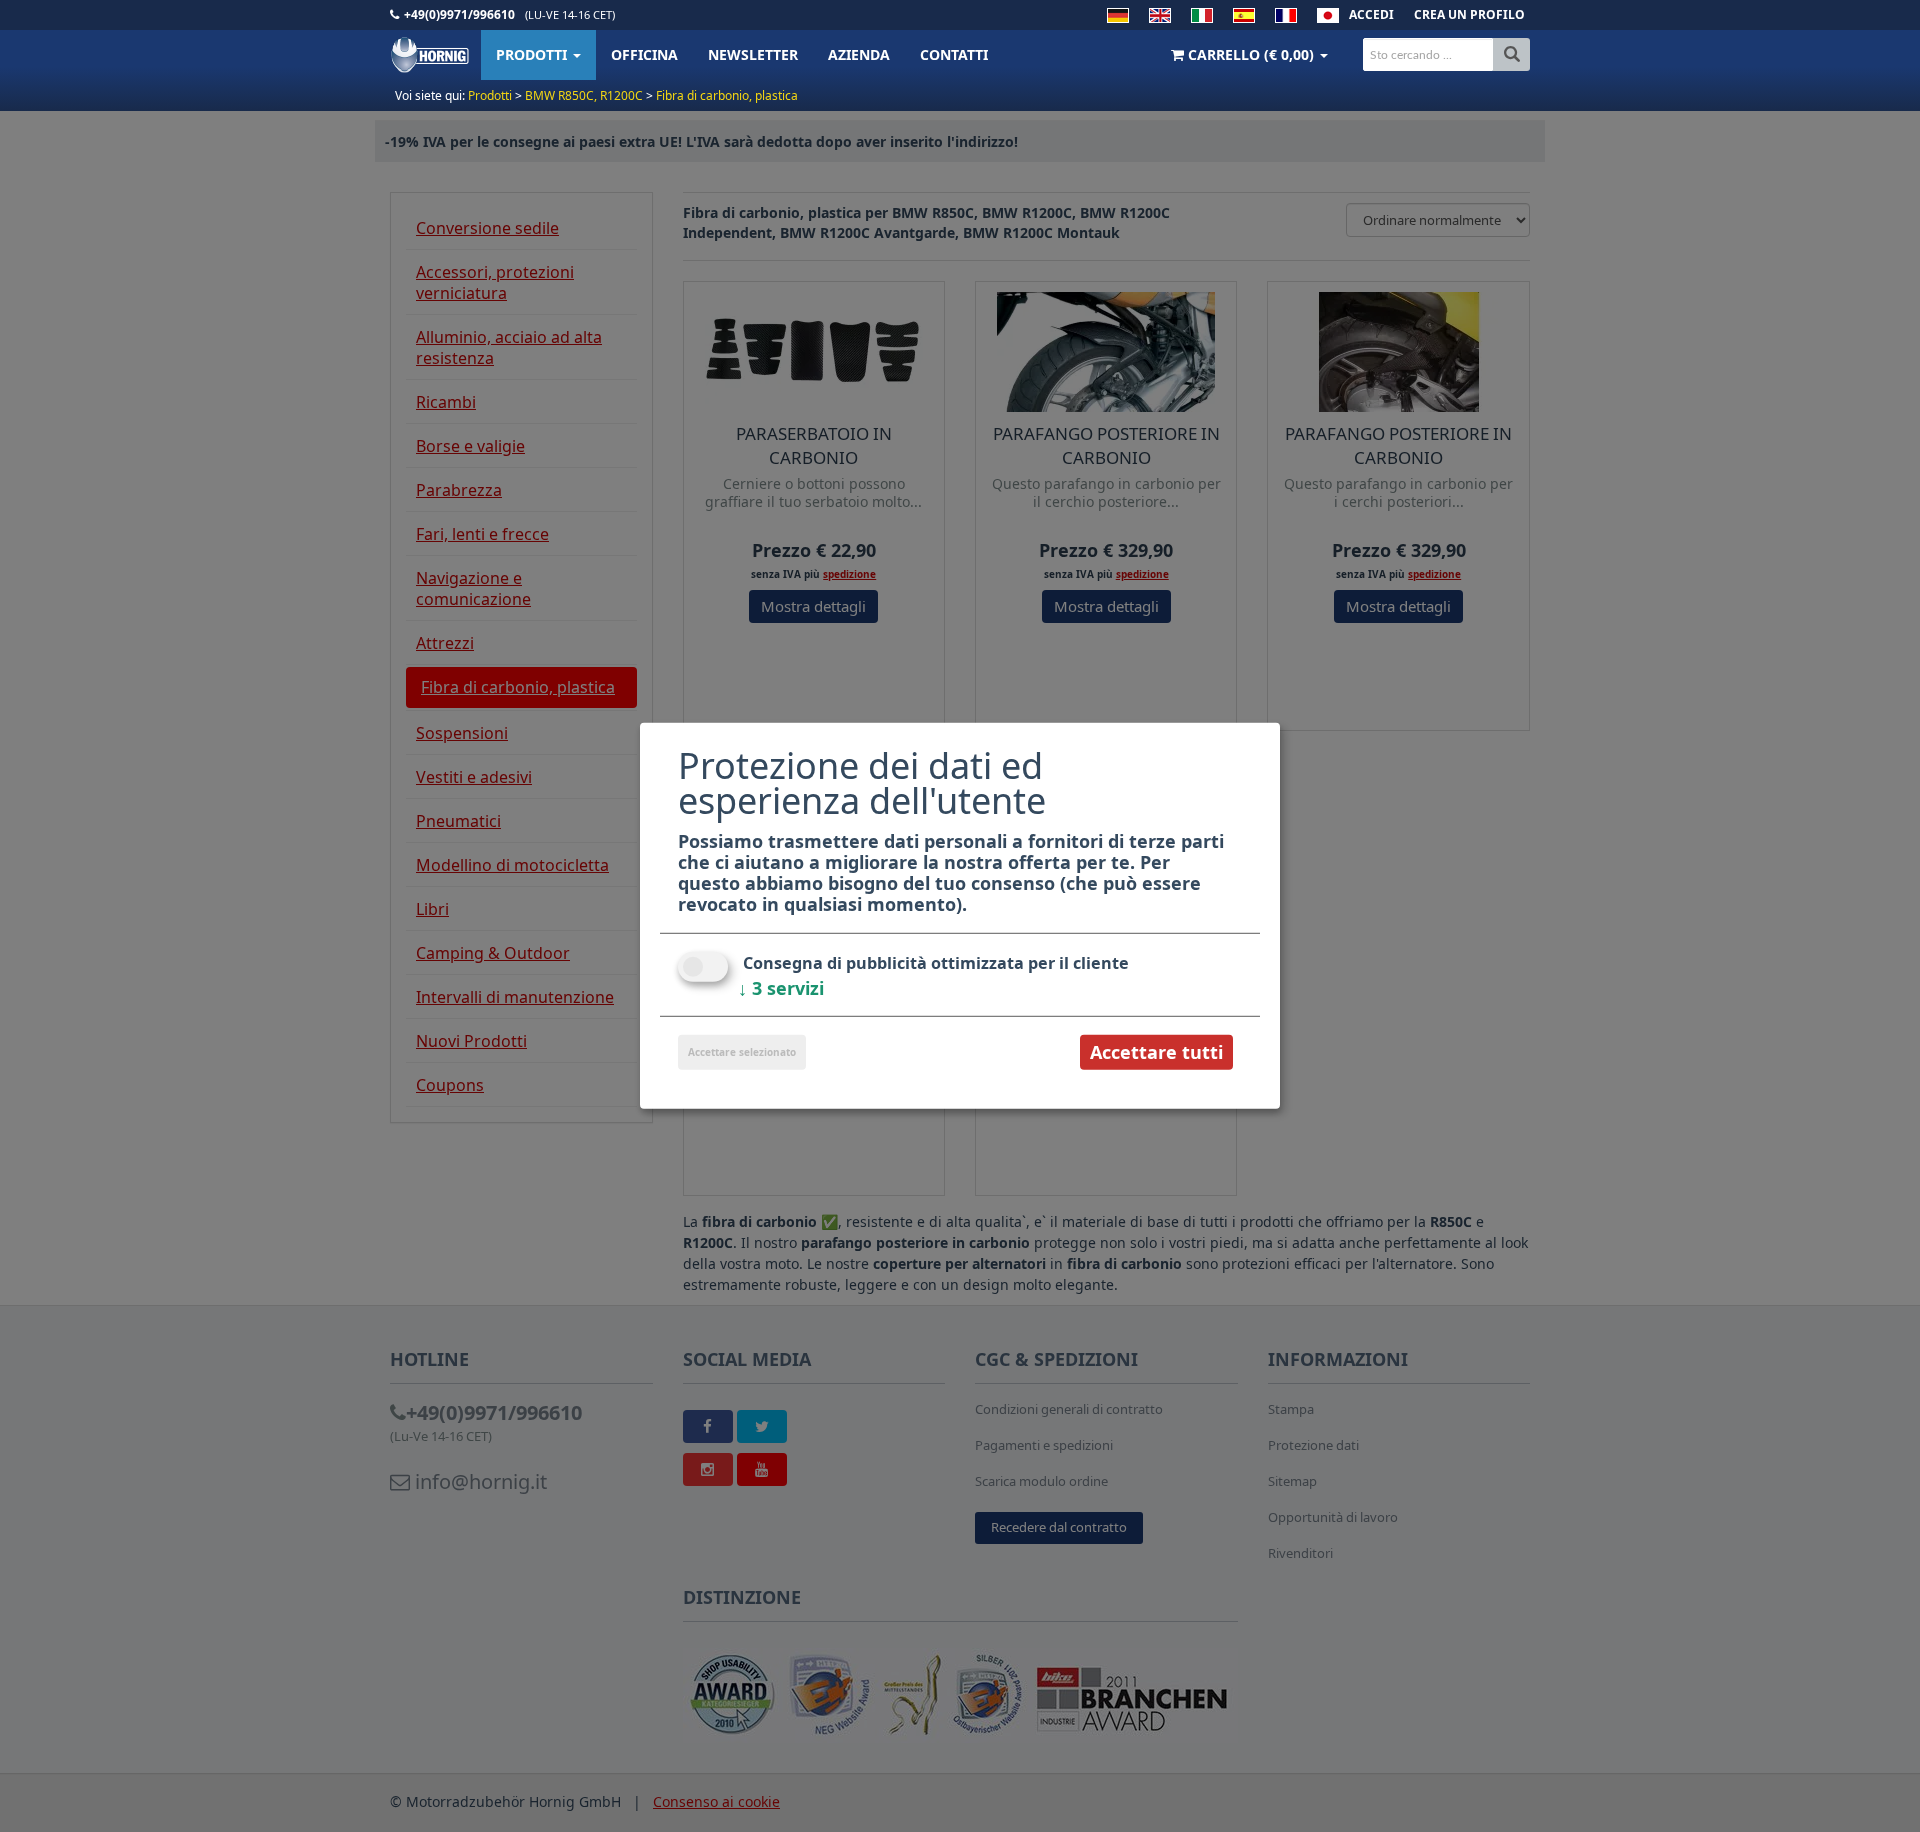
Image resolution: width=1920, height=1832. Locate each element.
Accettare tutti (1156, 1052)
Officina (644, 54)
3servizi (781, 988)
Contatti (954, 54)
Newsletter (753, 54)
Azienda (859, 54)
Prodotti (533, 54)
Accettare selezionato (742, 1052)
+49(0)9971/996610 (459, 14)
